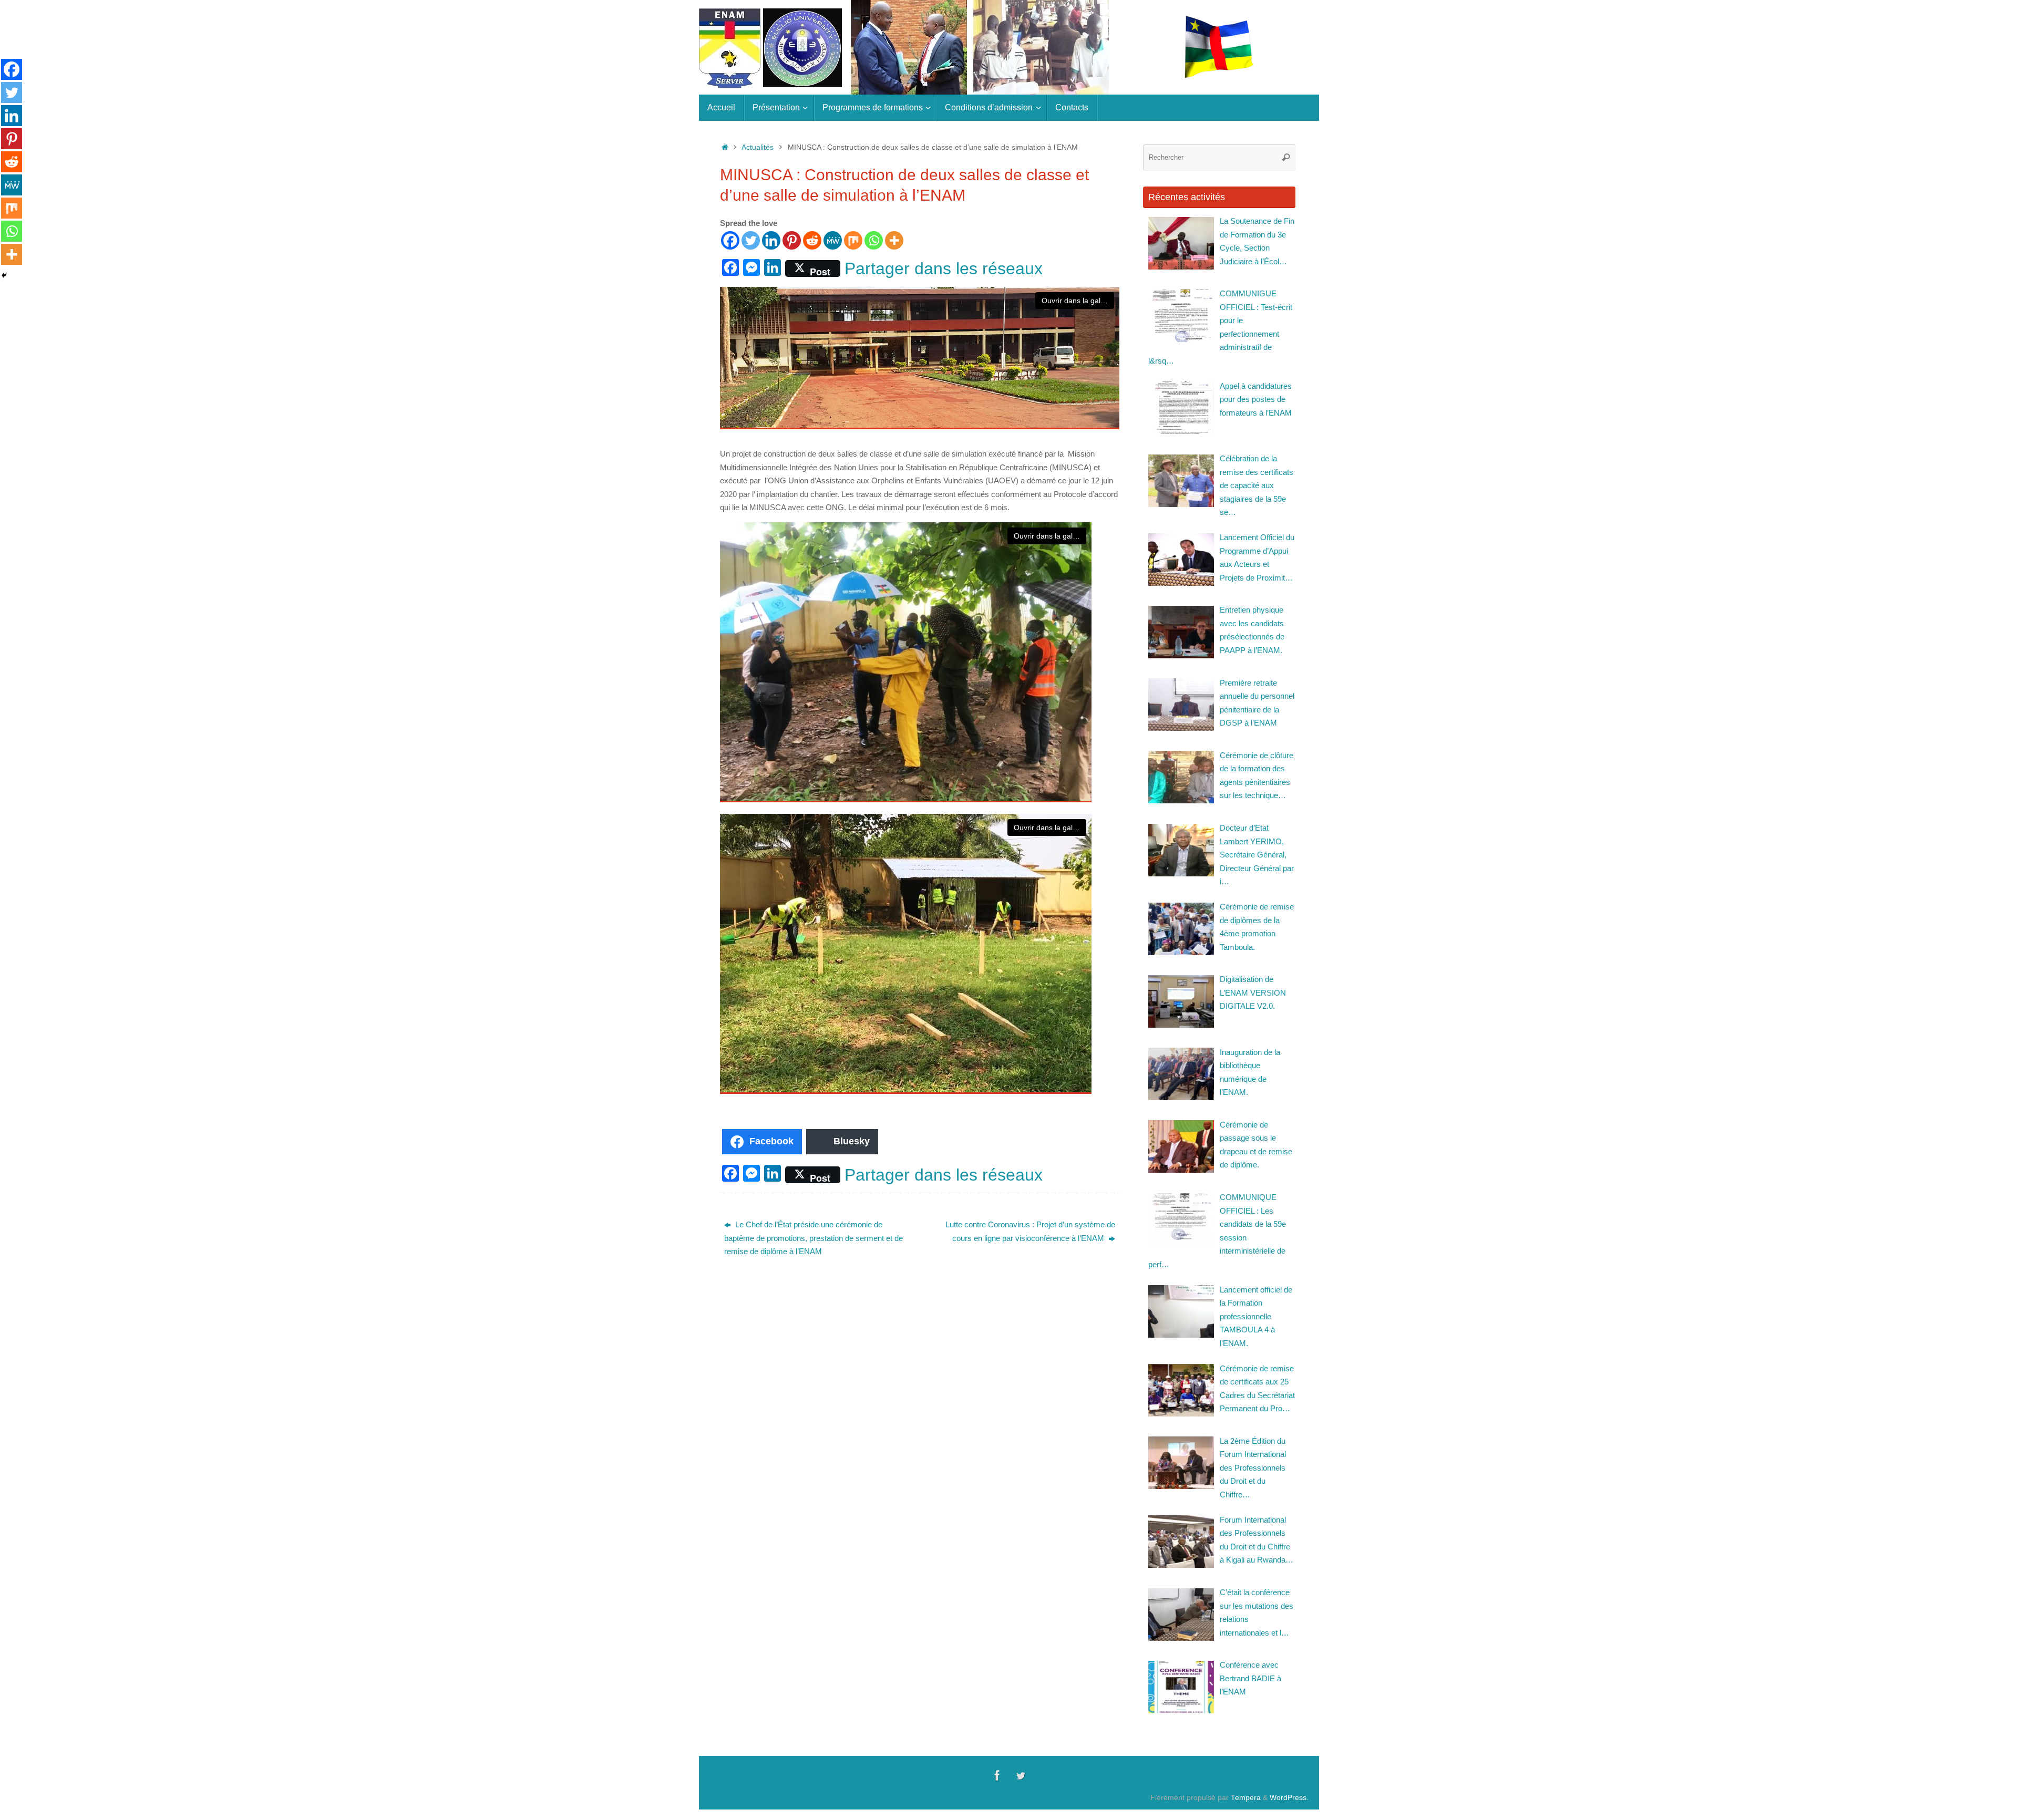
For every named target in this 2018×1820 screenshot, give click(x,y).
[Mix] (853, 240)
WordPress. (1289, 1798)
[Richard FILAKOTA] (1021, 1775)
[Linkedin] (771, 240)
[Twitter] (751, 240)
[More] (894, 240)
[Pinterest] (792, 240)
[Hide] (4, 275)
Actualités (758, 147)
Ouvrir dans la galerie (1077, 301)
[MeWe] (833, 240)
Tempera (1246, 1798)
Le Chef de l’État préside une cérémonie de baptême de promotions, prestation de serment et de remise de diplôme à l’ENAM (814, 1238)
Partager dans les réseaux (944, 268)
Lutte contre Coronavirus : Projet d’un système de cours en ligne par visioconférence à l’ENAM (1030, 1231)
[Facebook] (730, 240)
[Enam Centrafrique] (997, 1775)
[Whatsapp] (874, 240)
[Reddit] (812, 240)
